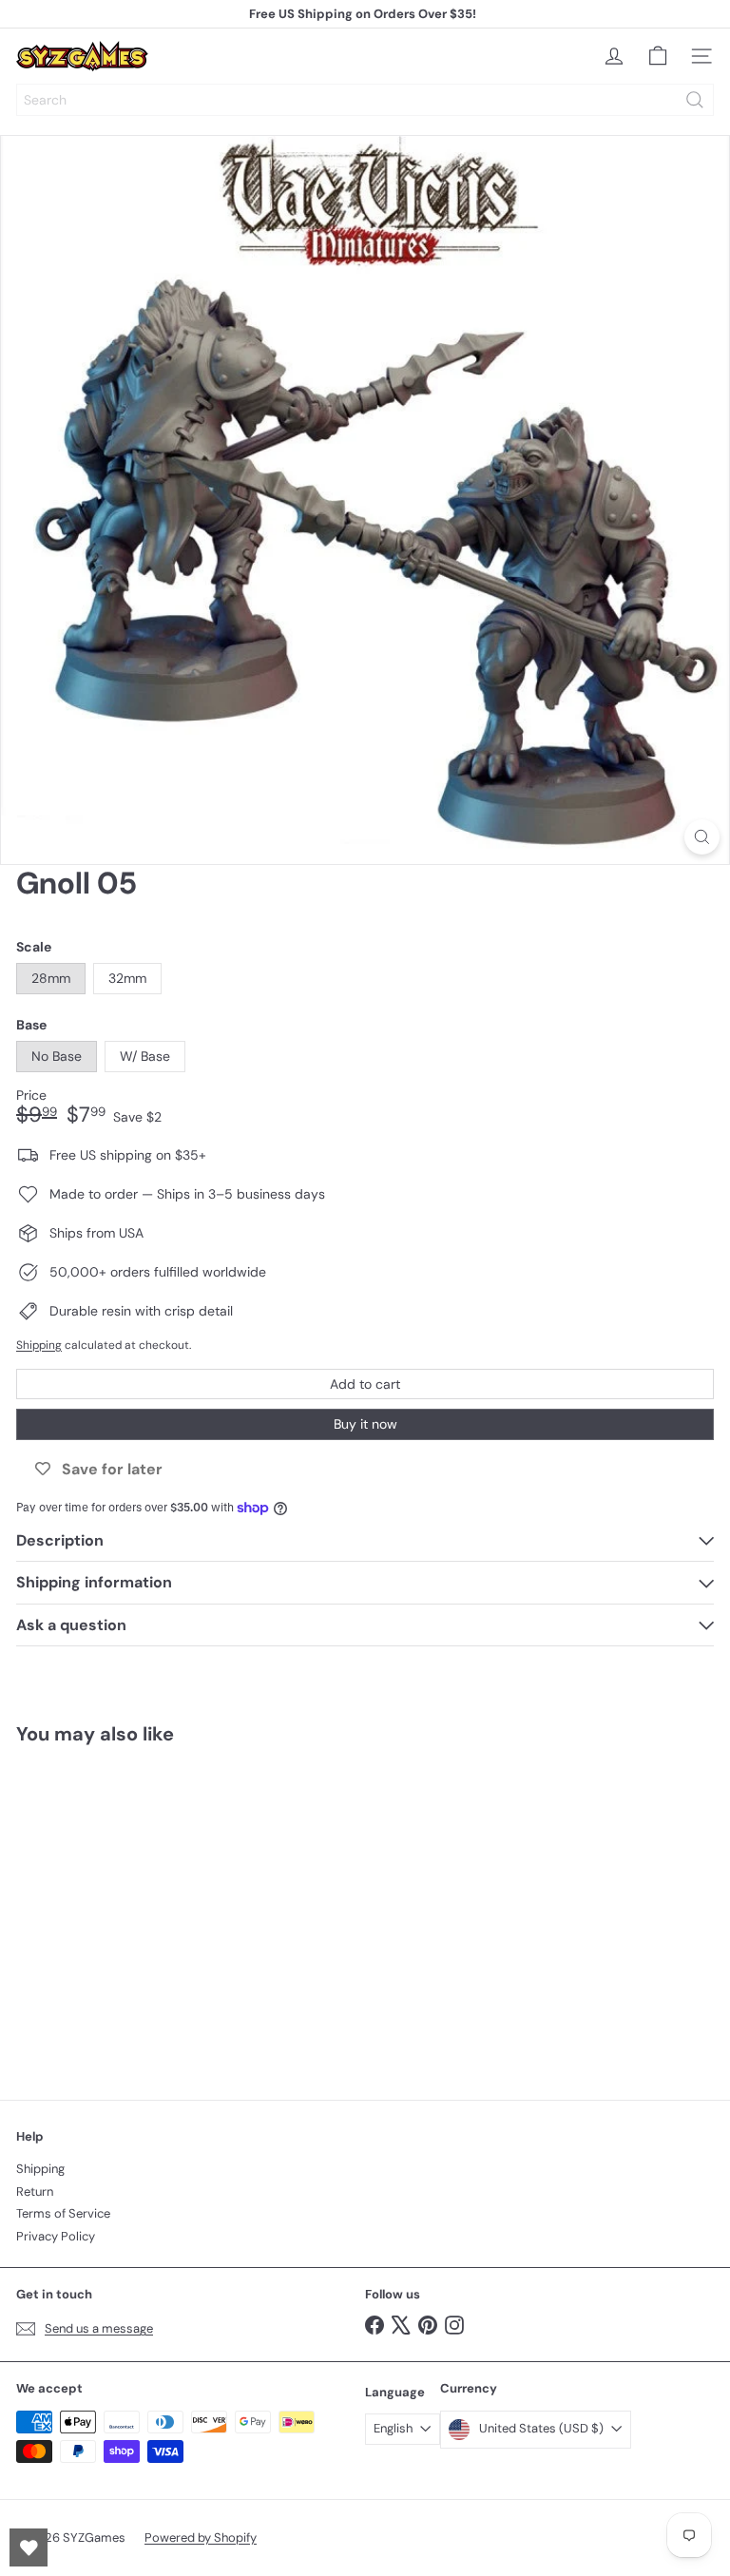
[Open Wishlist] (29, 2547)
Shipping (39, 1345)
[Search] (695, 100)
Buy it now (365, 1424)
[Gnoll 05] (135, 1911)
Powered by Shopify (201, 2538)
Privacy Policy (56, 2236)
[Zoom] (702, 837)
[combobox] (365, 100)
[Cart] (658, 56)
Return (35, 2192)
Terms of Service (63, 2213)
